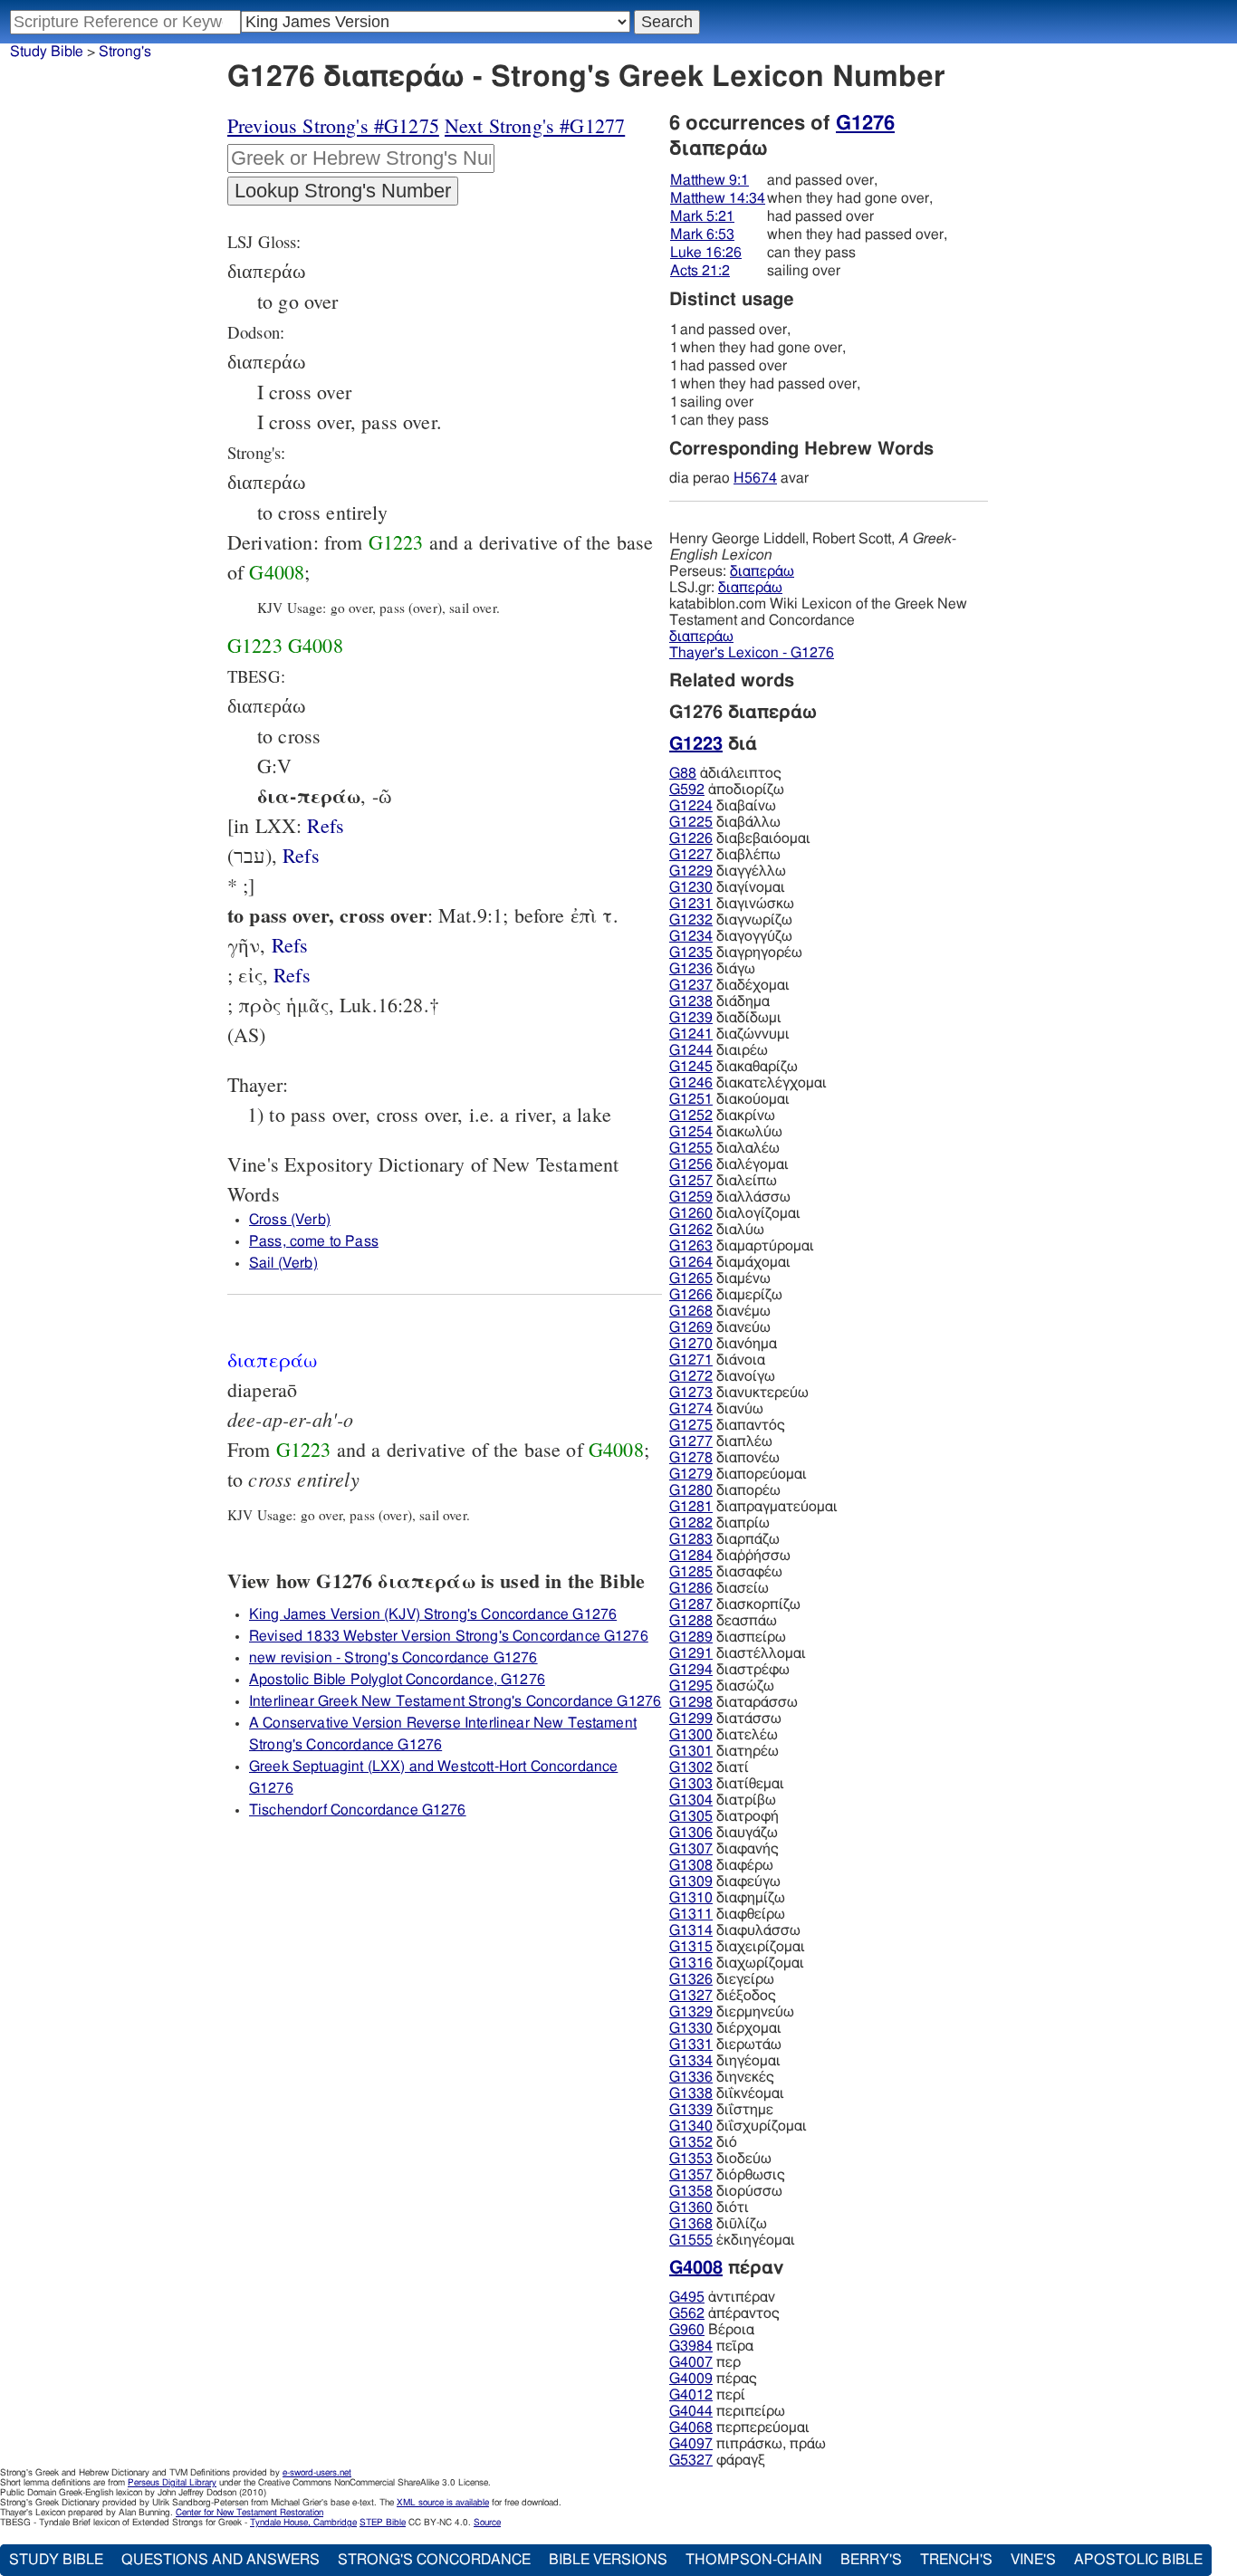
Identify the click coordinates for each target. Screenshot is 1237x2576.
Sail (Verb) (283, 1263)
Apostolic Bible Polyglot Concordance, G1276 (397, 1680)
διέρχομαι (725, 2028)
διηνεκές (722, 2077)
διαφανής (724, 1849)
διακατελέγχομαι (748, 1083)
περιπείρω (727, 2411)
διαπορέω (725, 1490)
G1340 (691, 2126)
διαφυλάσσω (735, 1930)
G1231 (691, 904)
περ (705, 2362)
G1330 (691, 2028)
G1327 (691, 1996)
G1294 (691, 1670)
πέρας (713, 2379)
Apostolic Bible (1138, 2560)
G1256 (691, 1164)
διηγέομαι (725, 2061)
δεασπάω (723, 1621)
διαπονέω (724, 1458)
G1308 (691, 1865)
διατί (709, 1767)
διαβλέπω (725, 855)
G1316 (691, 1963)
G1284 (691, 1556)
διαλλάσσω (730, 1197)
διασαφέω (726, 1572)
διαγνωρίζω (731, 920)
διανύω (716, 1409)
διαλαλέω (724, 1148)
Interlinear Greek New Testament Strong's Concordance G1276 (455, 1701)
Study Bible (47, 52)
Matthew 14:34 (718, 198)
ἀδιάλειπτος (725, 773)
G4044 (691, 2411)
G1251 (691, 1099)
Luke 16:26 (706, 253)
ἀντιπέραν (722, 2297)
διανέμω (720, 1311)
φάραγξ (717, 2460)
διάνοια (717, 1360)
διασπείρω (728, 1637)
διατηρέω (724, 1751)
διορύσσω (726, 2191)
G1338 (691, 2093)
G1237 (691, 985)
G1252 (691, 1116)
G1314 (691, 1930)
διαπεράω (762, 571)
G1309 (691, 1882)
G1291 (691, 1653)
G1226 (691, 838)
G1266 (691, 1295)
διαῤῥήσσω (730, 1556)
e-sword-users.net (317, 2473)
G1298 (691, 1702)
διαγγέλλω (728, 871)
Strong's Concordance (434, 2560)
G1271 (691, 1360)
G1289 (691, 1637)
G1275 (691, 1425)
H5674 (755, 478)
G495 (687, 2297)
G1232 (691, 920)
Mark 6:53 (702, 235)
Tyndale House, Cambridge (303, 2523)
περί (707, 2395)
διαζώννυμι (729, 1034)
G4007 (691, 2362)
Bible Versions (608, 2560)
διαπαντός (727, 1425)
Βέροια (712, 2330)
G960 (687, 2330)
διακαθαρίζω (734, 1067)
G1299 (691, 1719)
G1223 (396, 542)
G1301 (691, 1751)
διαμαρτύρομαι (742, 1246)
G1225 (691, 822)
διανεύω (720, 1327)
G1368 (691, 2224)
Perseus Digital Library (172, 2483)
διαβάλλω (725, 822)
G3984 (691, 2346)
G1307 (691, 1849)
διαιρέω (719, 1050)
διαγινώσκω (732, 904)
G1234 (691, 936)
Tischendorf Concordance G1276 (358, 1810)
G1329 (691, 2012)
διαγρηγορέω (736, 953)
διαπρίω (719, 1523)
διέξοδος (723, 1996)
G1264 (691, 1262)
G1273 (691, 1393)
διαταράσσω (734, 1702)
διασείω (719, 1588)
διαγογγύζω (731, 936)
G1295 (691, 1686)
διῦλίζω (718, 2224)
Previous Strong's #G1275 (333, 125)
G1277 (691, 1441)
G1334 (691, 2061)
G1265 (691, 1278)
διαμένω (720, 1278)
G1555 (691, 2240)
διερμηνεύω (732, 2012)
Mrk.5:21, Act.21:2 (292, 975)
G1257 (691, 1181)
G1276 (865, 123)
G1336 (691, 2077)
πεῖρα (711, 2346)
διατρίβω (723, 1800)
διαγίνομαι (727, 887)
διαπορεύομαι (738, 1474)
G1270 (691, 1344)
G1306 (691, 1833)
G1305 (691, 1816)
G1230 (691, 887)
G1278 (691, 1458)
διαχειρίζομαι (737, 1947)
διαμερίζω (726, 1295)
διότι (709, 2207)
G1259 (691, 1197)
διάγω (712, 969)
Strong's (125, 52)
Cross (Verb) (290, 1220)
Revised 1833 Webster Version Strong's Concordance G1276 (449, 1636)
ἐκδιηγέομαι (732, 2240)
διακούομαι (729, 1099)
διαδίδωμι (725, 1018)
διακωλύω (726, 1132)
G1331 (691, 2045)
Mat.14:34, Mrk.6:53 (290, 945)
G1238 (691, 1001)
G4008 (277, 572)
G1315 (691, 1947)
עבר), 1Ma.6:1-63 (301, 855)
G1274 (691, 1409)
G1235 (691, 953)
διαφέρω (721, 1865)
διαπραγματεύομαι (753, 1507)
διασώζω (722, 1686)
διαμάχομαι (730, 1262)
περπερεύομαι (739, 2428)
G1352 (691, 2142)
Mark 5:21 (702, 216)
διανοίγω (722, 1376)
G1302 (691, 1767)
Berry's (871, 2560)
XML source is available (443, 2503)
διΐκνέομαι (727, 2093)
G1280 (691, 1490)
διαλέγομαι (729, 1164)
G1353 (691, 2159)
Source (487, 2523)
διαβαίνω (723, 806)
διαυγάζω (724, 1833)
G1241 (691, 1034)
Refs (326, 825)
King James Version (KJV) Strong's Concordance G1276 (433, 1614)
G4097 (691, 2444)
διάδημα (719, 1001)
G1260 (691, 1213)
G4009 (691, 2379)
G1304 (691, 1800)
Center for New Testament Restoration (249, 2513)
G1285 (691, 1572)
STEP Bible (383, 2523)
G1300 (691, 1735)
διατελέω (724, 1735)
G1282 (691, 1523)
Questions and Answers (221, 2560)
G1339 (691, 2110)
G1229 (691, 871)
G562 (687, 2313)
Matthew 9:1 (710, 180)
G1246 (691, 1083)
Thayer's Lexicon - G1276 (752, 653)
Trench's (956, 2560)
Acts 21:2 (700, 271)
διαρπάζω (724, 1539)
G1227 (691, 855)
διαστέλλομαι (738, 1653)
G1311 (691, 1914)
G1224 (691, 806)
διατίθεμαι (727, 1784)
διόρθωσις (727, 2175)
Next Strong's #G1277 (535, 125)
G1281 (691, 1507)
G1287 (691, 1604)
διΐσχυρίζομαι (738, 2126)
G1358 (691, 2191)
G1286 (691, 1588)
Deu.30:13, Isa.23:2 (326, 825)
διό (703, 2142)
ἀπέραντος (724, 2313)
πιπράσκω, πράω (748, 2444)
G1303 (691, 1784)
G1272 (691, 1376)
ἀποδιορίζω (727, 790)
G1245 (691, 1067)
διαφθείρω (727, 1914)
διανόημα (723, 1344)
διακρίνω (722, 1116)
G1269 (691, 1327)
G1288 (691, 1621)
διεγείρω (722, 1979)
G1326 (691, 1979)
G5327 (691, 2460)
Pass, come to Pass (314, 1241)
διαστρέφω (729, 1670)
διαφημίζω (727, 1898)
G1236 (691, 969)
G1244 (691, 1050)
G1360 (691, 2207)
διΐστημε (721, 2110)
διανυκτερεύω (739, 1393)
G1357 (691, 2175)
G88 (683, 773)
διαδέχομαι (729, 985)
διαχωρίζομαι (737, 1963)
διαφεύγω (725, 1882)
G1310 (691, 1898)
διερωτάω (725, 2045)
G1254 (691, 1132)
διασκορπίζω (735, 1604)
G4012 (691, 2395)
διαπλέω (721, 1441)
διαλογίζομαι (735, 1213)
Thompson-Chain (754, 2560)
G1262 (691, 1230)
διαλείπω (723, 1181)
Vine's (1033, 2560)
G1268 (691, 1311)
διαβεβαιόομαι (740, 838)
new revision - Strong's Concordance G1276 (393, 1658)
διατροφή (724, 1816)
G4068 (691, 2428)
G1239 (691, 1018)
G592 (687, 790)
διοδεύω (720, 2159)
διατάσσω (725, 1719)
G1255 (691, 1148)
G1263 (691, 1246)
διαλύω (717, 1230)
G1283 (691, 1539)
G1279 (691, 1474)
